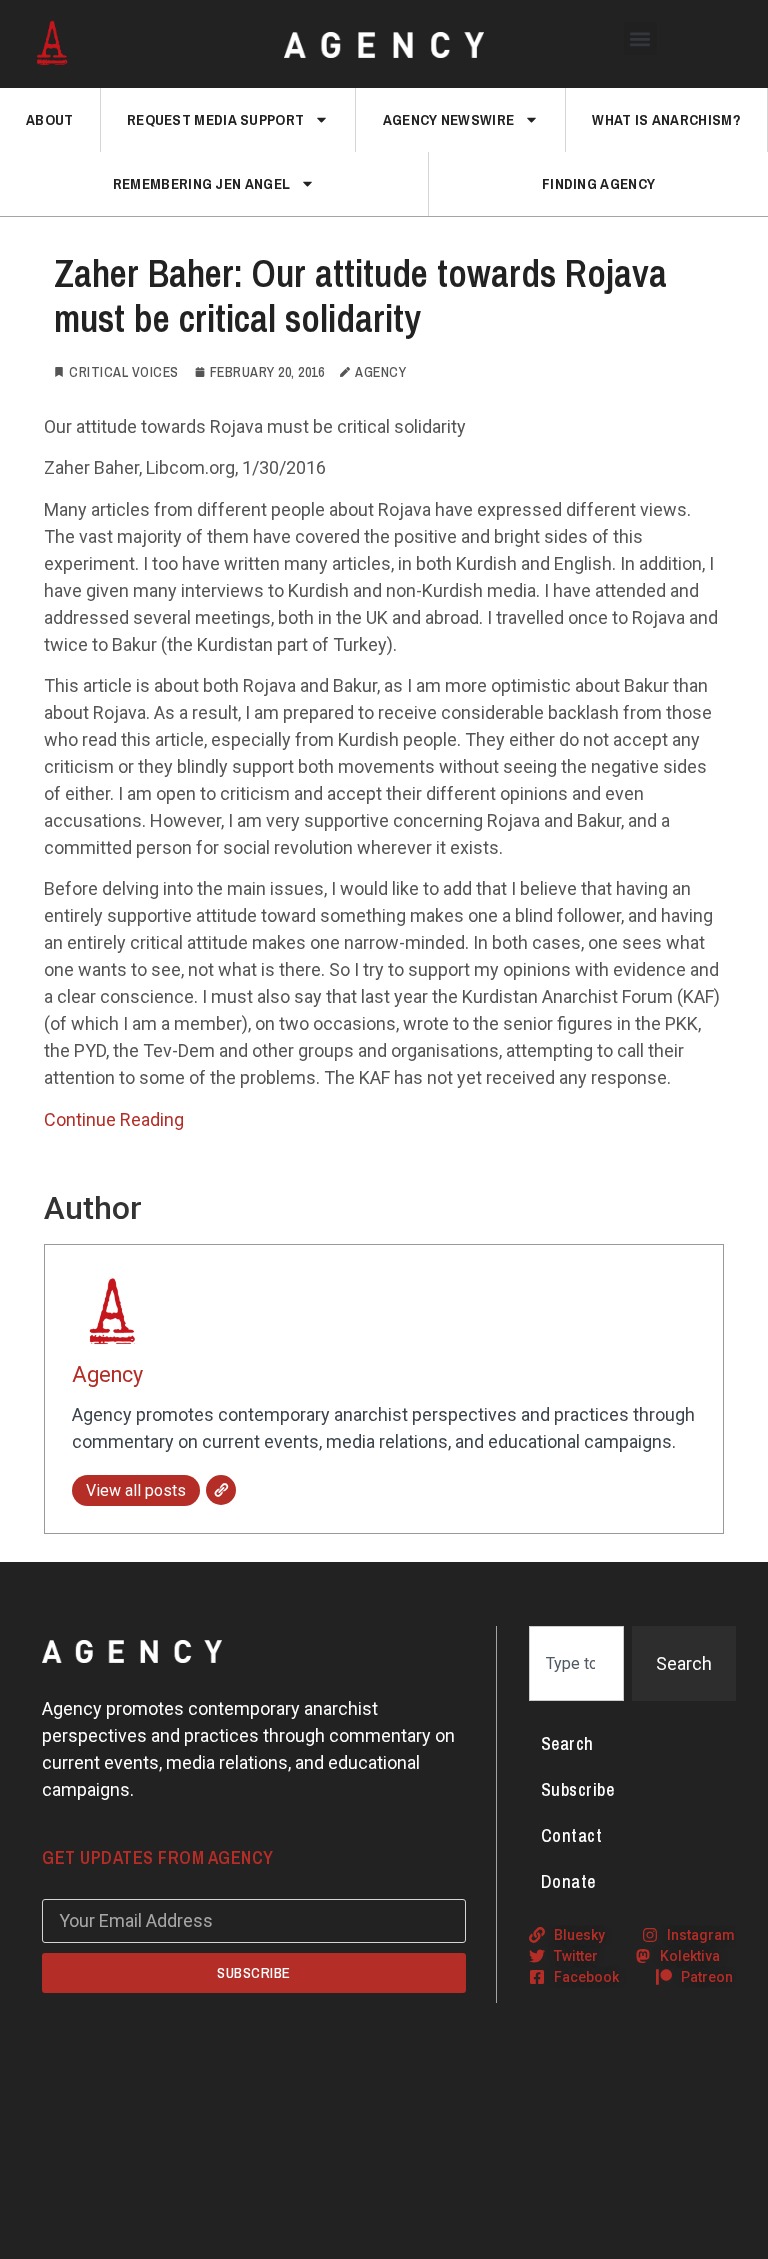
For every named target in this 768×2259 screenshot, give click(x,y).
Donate (568, 1881)
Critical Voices (124, 372)
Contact (572, 1835)
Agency (107, 1374)
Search (567, 1743)
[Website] (221, 1490)
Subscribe (578, 1789)
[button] (640, 38)
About (50, 119)
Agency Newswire (449, 119)
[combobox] (576, 1663)
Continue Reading (114, 1119)
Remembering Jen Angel (201, 183)
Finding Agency (598, 183)
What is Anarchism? (666, 119)
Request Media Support (215, 119)
